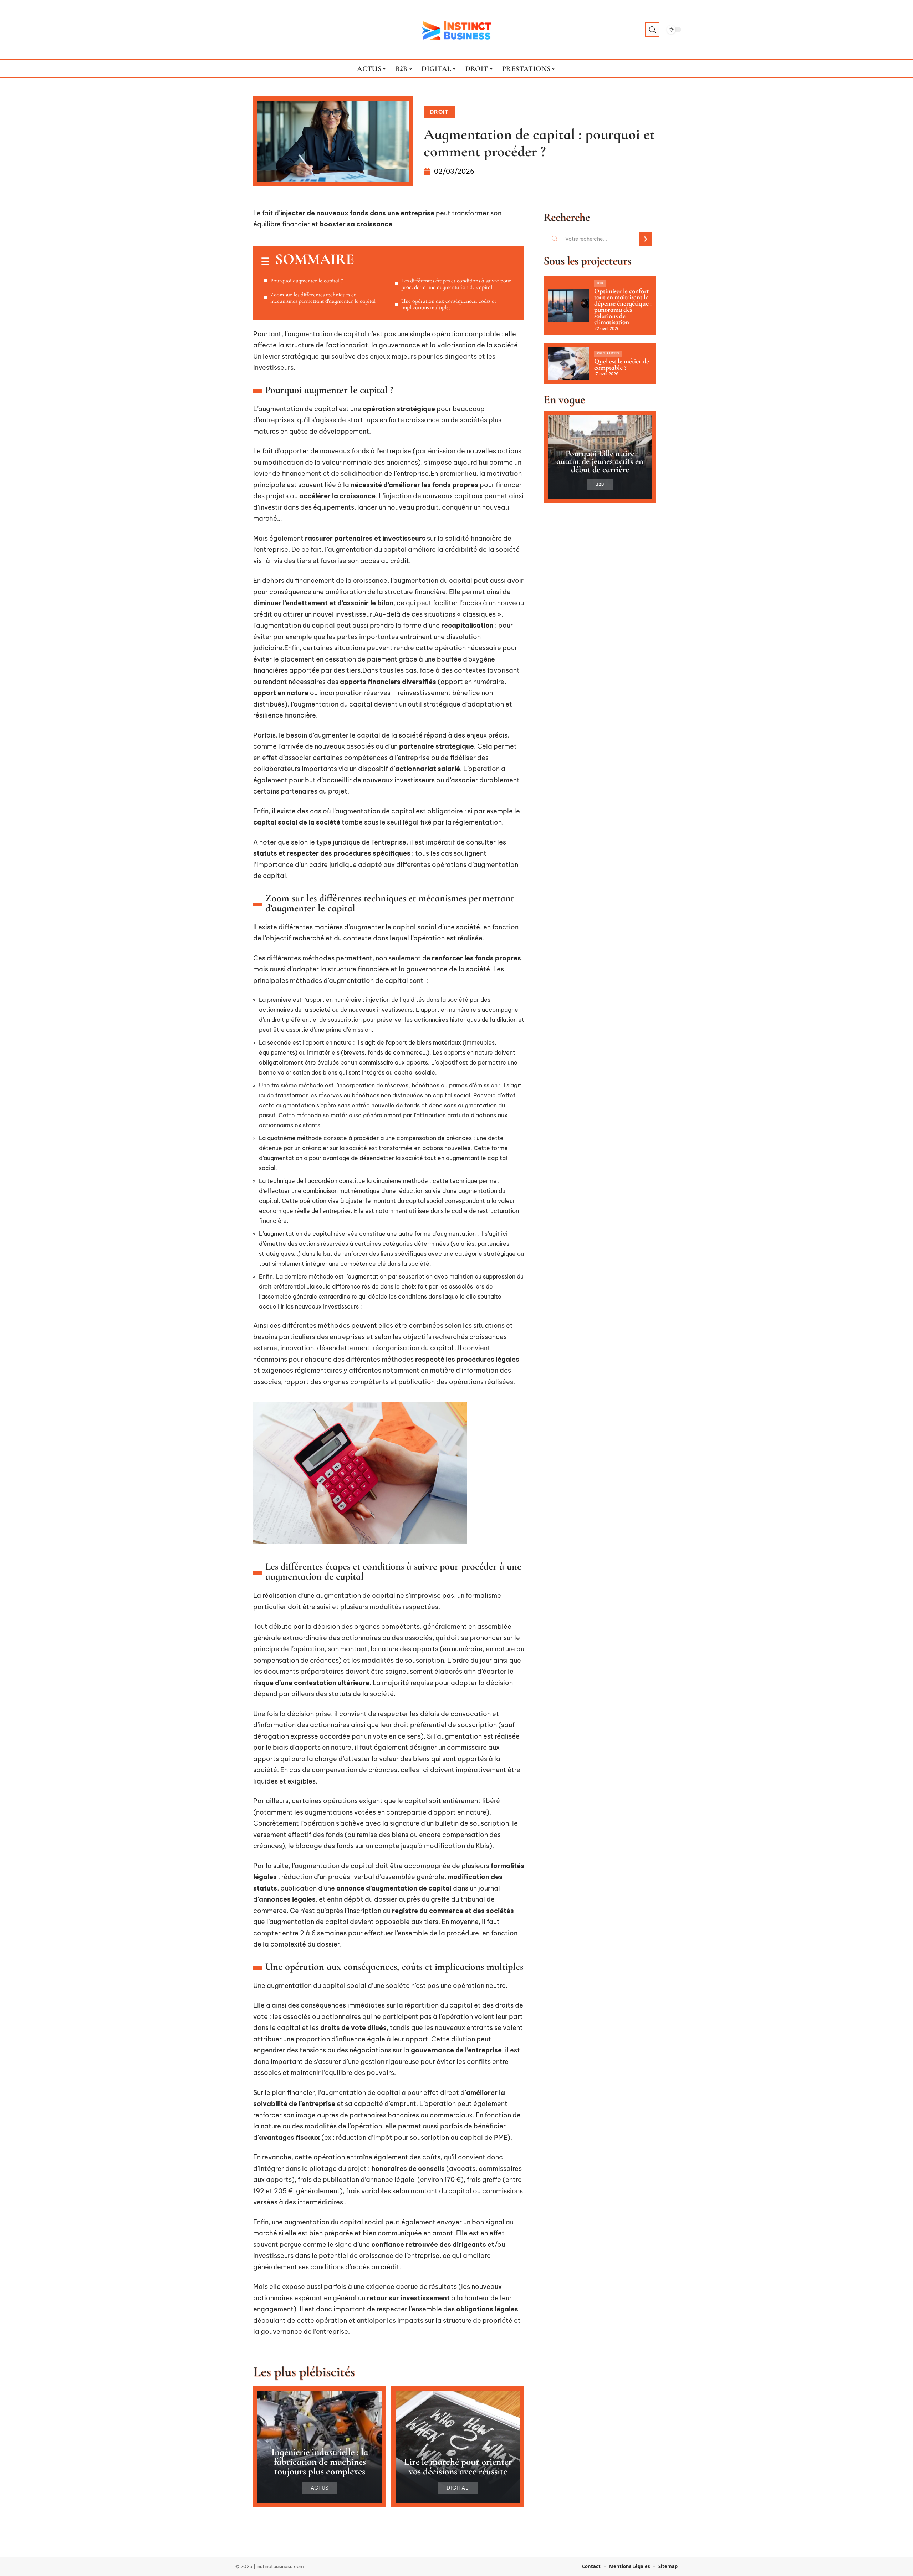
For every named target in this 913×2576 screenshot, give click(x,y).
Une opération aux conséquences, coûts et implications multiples (449, 304)
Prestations (608, 353)
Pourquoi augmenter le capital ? (307, 281)
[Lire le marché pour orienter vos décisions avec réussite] (458, 2447)
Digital (458, 2488)
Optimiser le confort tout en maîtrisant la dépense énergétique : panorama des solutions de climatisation (623, 307)
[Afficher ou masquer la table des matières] (435, 262)
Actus (320, 2488)
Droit (439, 112)
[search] (652, 30)
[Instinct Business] (456, 30)
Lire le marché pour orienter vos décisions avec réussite (458, 2467)
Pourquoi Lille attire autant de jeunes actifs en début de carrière (600, 461)
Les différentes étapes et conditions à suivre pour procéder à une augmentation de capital (456, 284)
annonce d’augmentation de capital (394, 1888)
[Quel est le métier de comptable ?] (568, 363)
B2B (600, 283)
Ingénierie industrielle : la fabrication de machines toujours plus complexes (320, 2462)
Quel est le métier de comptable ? (622, 364)
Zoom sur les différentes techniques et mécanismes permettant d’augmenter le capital (323, 298)
